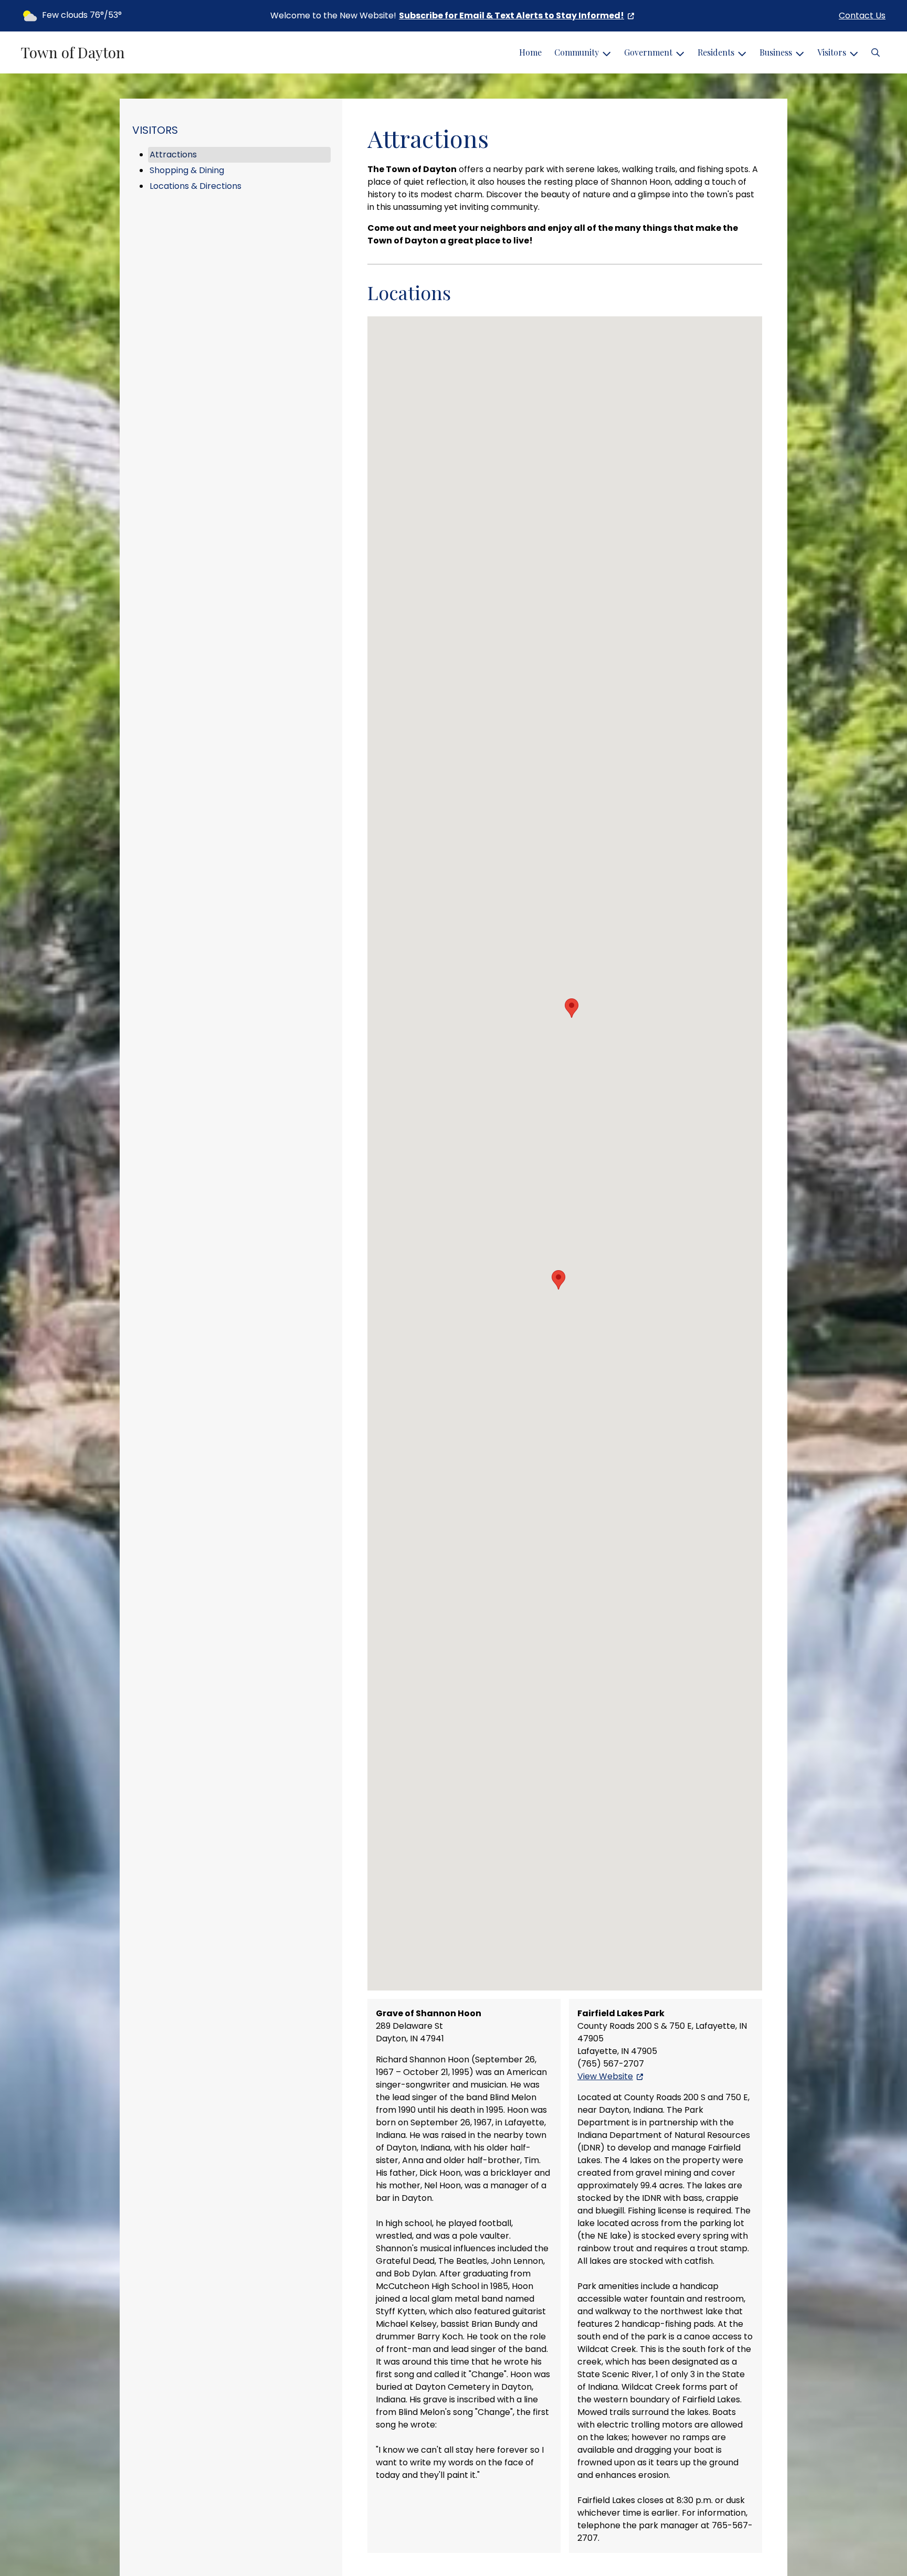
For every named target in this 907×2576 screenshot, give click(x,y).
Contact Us (862, 15)
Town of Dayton (73, 52)
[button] (876, 52)
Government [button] (648, 52)
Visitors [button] (832, 52)
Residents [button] (716, 52)
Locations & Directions (196, 186)
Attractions (173, 155)
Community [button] (577, 52)
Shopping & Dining (187, 170)
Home (530, 52)
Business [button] (776, 52)
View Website (605, 2076)
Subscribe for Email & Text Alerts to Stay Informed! (511, 15)
